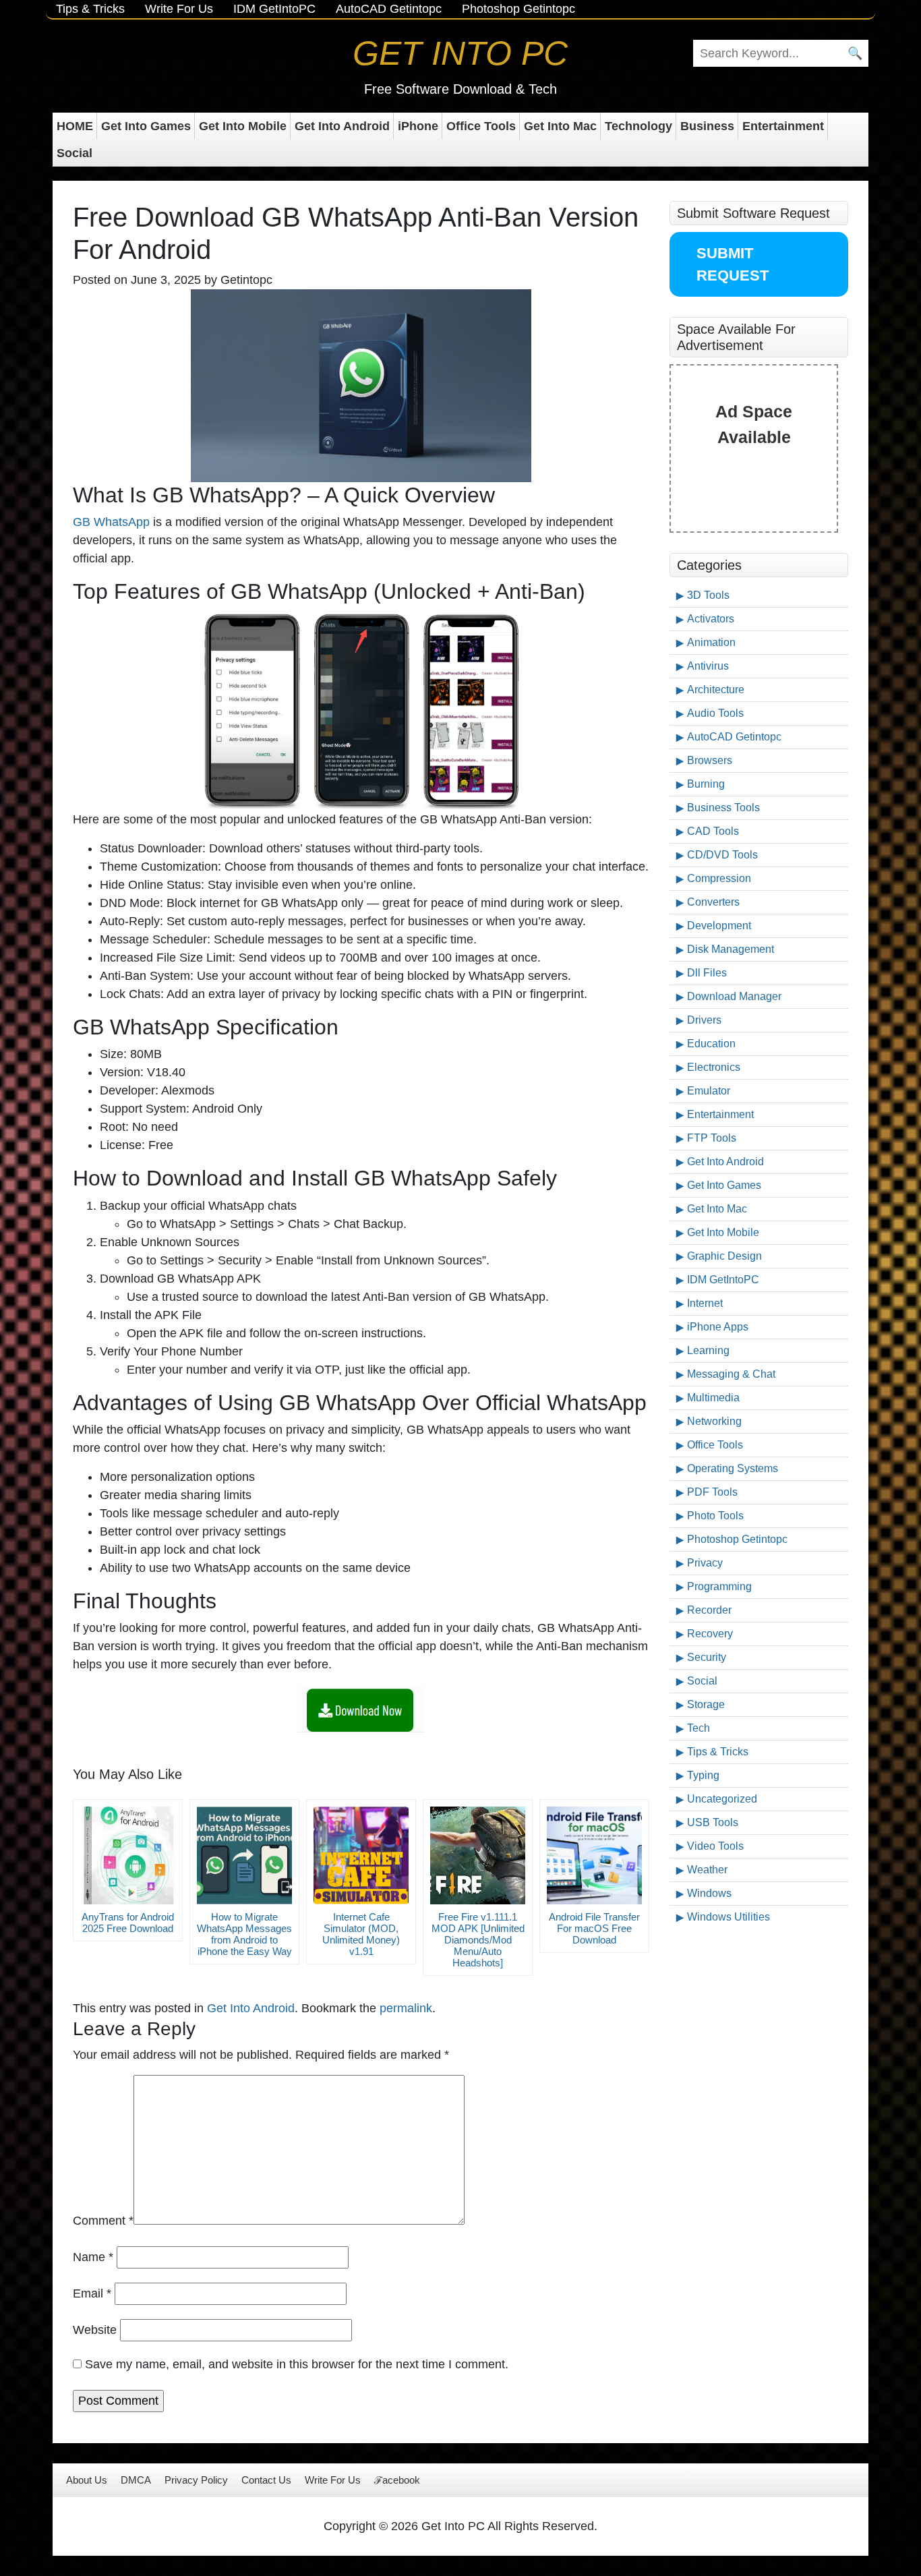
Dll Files (707, 973)
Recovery (710, 1634)
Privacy (705, 1563)
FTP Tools (712, 1138)
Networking (714, 1421)
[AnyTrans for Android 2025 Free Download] (128, 1855)
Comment (103, 2221)
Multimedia (713, 1398)
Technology (638, 126)
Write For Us (179, 9)
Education (711, 1044)
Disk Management (731, 949)
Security (707, 1657)
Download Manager (734, 996)
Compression (719, 878)
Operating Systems (733, 1468)
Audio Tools (715, 713)
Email (92, 2293)
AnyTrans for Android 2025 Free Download (128, 1923)
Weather (707, 1870)
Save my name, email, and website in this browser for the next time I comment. (297, 2364)
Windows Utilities (729, 1917)
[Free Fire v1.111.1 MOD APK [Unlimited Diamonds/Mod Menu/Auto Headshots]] (478, 1855)
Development (719, 926)
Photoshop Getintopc (518, 9)
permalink (406, 2008)
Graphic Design (724, 1256)
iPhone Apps (718, 1327)
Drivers (704, 1020)
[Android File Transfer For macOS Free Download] (594, 1855)
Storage (706, 1704)
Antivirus (708, 666)
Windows (709, 1893)
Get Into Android (342, 126)
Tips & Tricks (90, 9)
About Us (87, 2480)
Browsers (710, 760)
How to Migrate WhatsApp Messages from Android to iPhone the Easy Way (244, 1934)
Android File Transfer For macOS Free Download (594, 1928)
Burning (706, 784)
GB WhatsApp (111, 522)
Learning (708, 1350)
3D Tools (708, 595)
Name (93, 2257)
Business (707, 126)
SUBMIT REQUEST (733, 264)
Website (95, 2330)
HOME (75, 126)
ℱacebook (397, 2480)
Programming (719, 1586)
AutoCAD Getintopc (389, 9)
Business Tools (723, 808)
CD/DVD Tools (722, 855)
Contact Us (266, 2480)
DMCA (136, 2480)
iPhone (418, 126)
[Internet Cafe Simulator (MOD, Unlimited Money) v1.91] (361, 1855)
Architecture (716, 690)
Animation (711, 642)
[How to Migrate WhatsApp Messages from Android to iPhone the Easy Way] (244, 1855)
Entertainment (783, 126)
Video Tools (715, 1846)
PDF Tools (712, 1492)
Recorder (709, 1610)
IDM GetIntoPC (274, 9)
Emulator (709, 1091)
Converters (713, 902)
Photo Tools (715, 1516)
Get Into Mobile (243, 126)
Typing (703, 1775)
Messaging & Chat (731, 1374)
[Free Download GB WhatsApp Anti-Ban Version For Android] (361, 1710)
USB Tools (713, 1822)
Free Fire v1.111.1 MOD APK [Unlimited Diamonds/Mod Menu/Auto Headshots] (478, 1940)
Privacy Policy (196, 2480)
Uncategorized (722, 1799)
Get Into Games (146, 126)
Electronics (714, 1067)
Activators (711, 619)
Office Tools (481, 126)
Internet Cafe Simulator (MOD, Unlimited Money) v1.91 (361, 1934)
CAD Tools (713, 831)
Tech (699, 1728)
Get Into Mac (560, 126)
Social (75, 153)
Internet (705, 1303)
